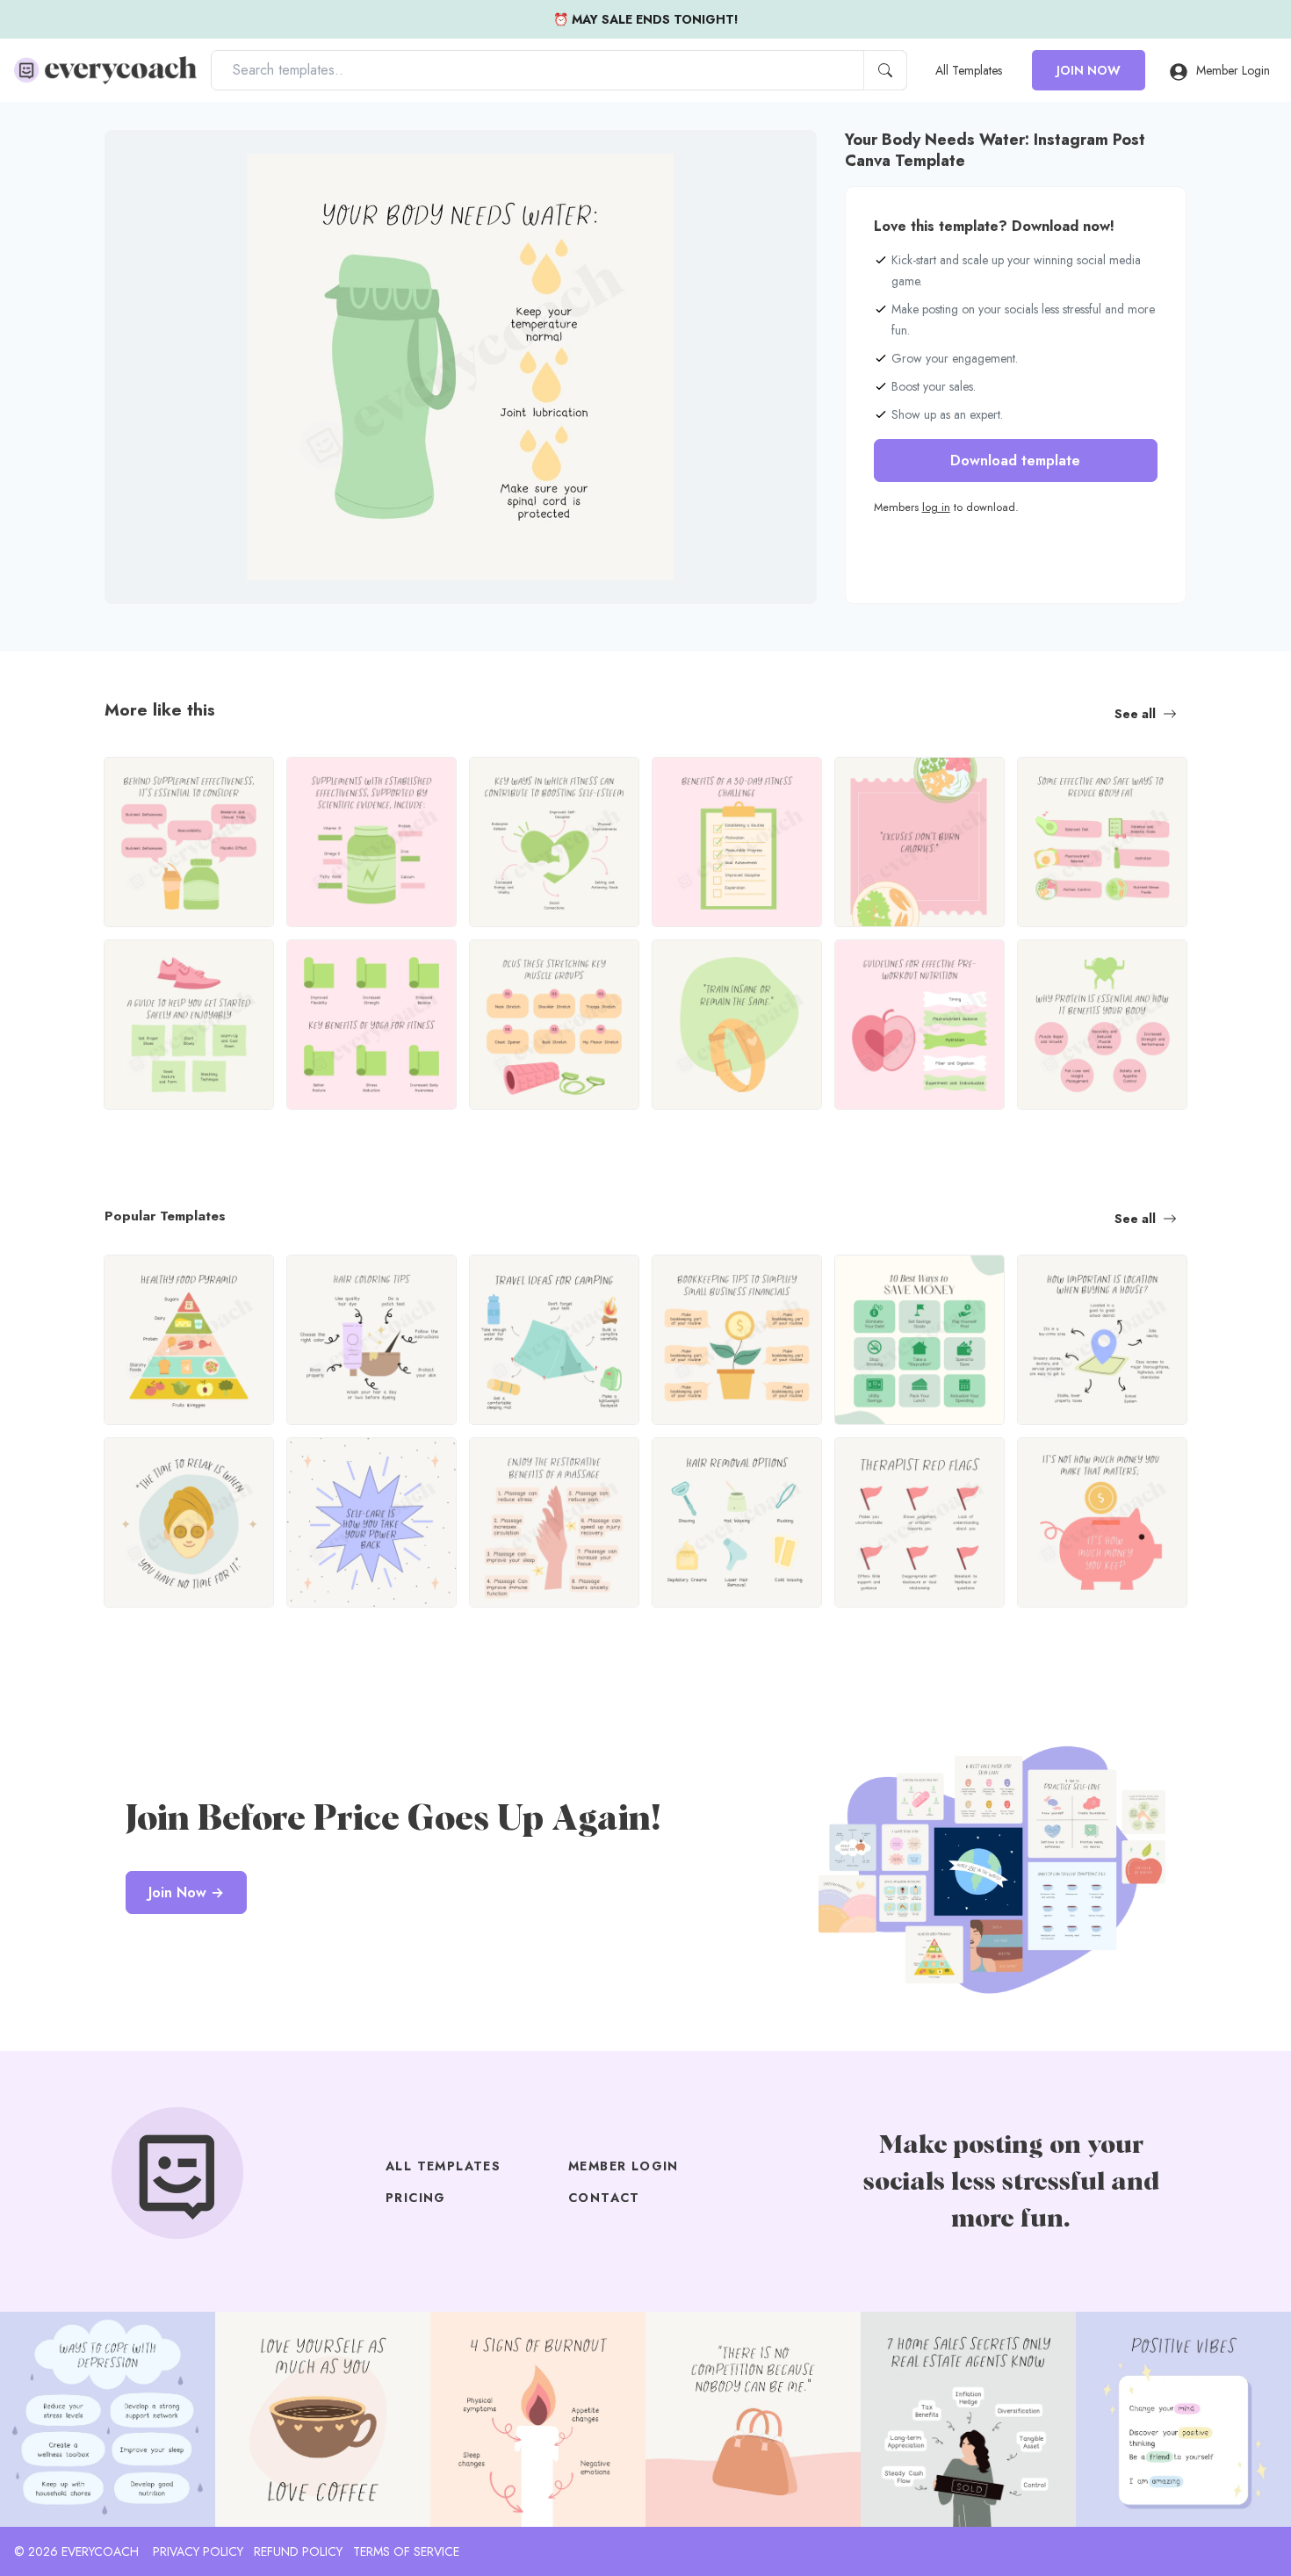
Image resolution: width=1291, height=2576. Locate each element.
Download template (1015, 461)
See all (1135, 714)
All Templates (969, 70)
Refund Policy (298, 2551)
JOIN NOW (1089, 70)
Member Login (1233, 70)
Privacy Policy (198, 2551)
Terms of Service (406, 2551)
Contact (604, 2198)
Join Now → (186, 1892)
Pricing (416, 2198)
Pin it (153, 158)
